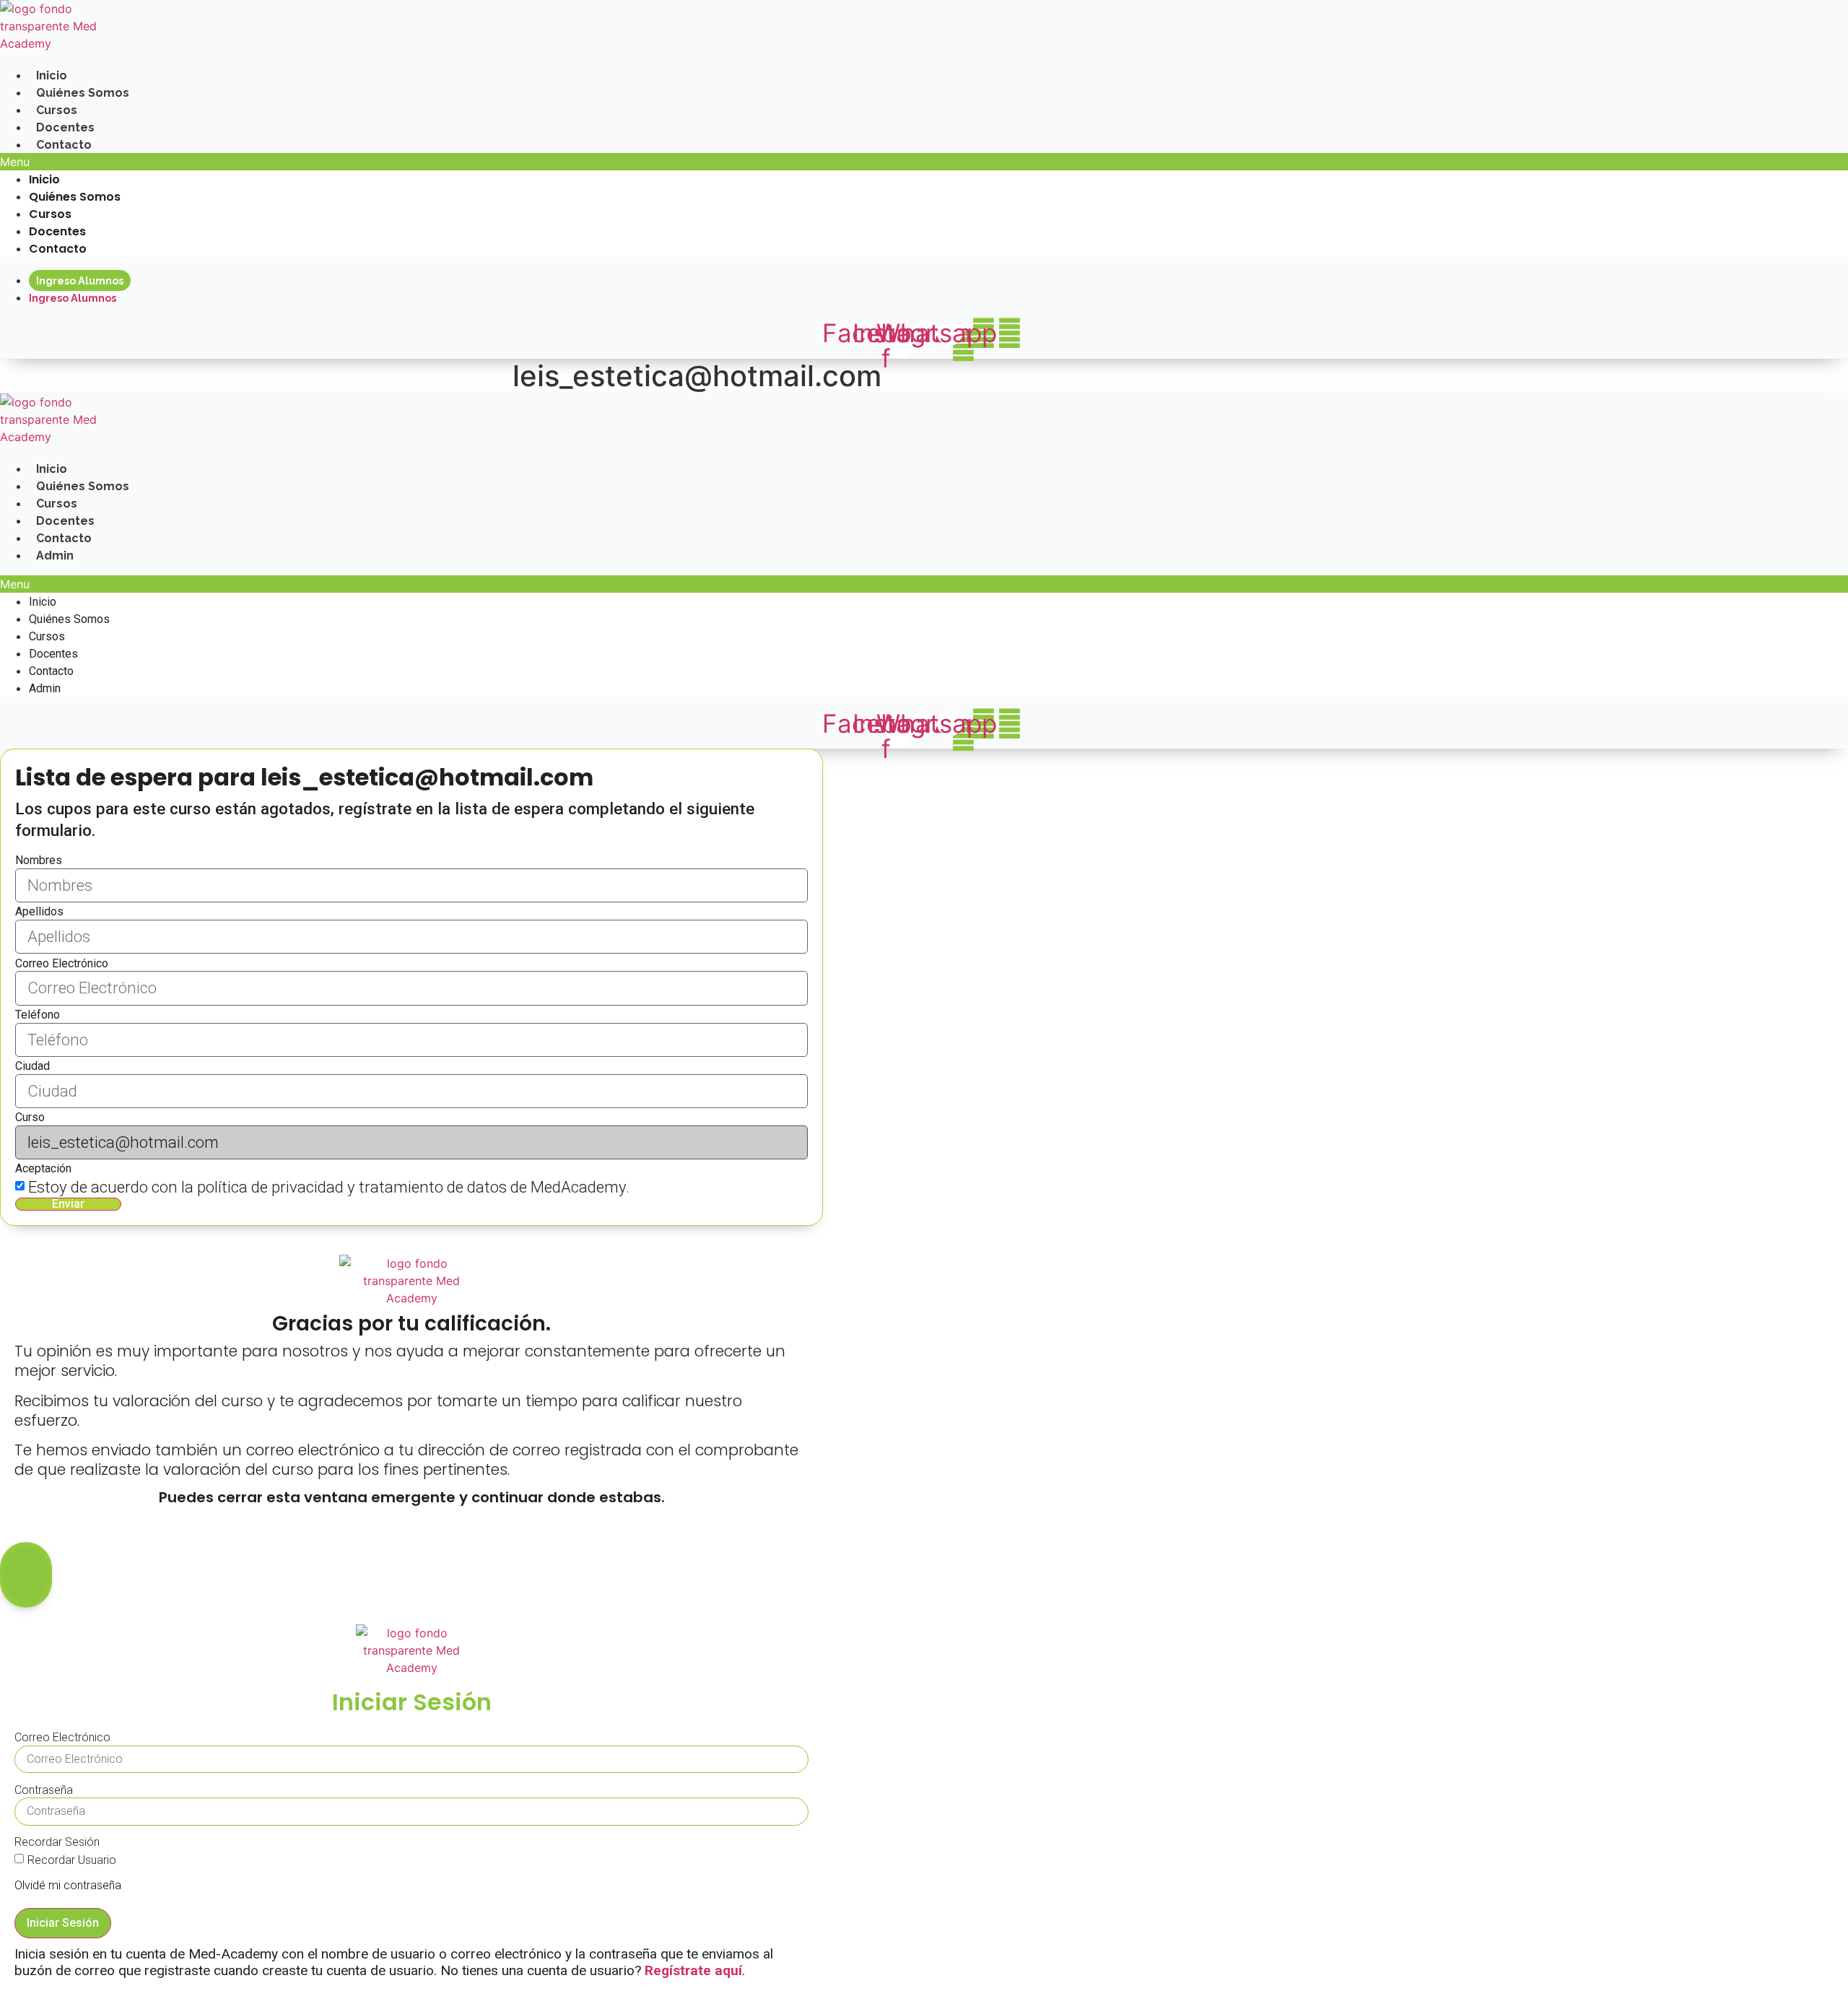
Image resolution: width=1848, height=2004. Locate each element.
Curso (30, 1117)
